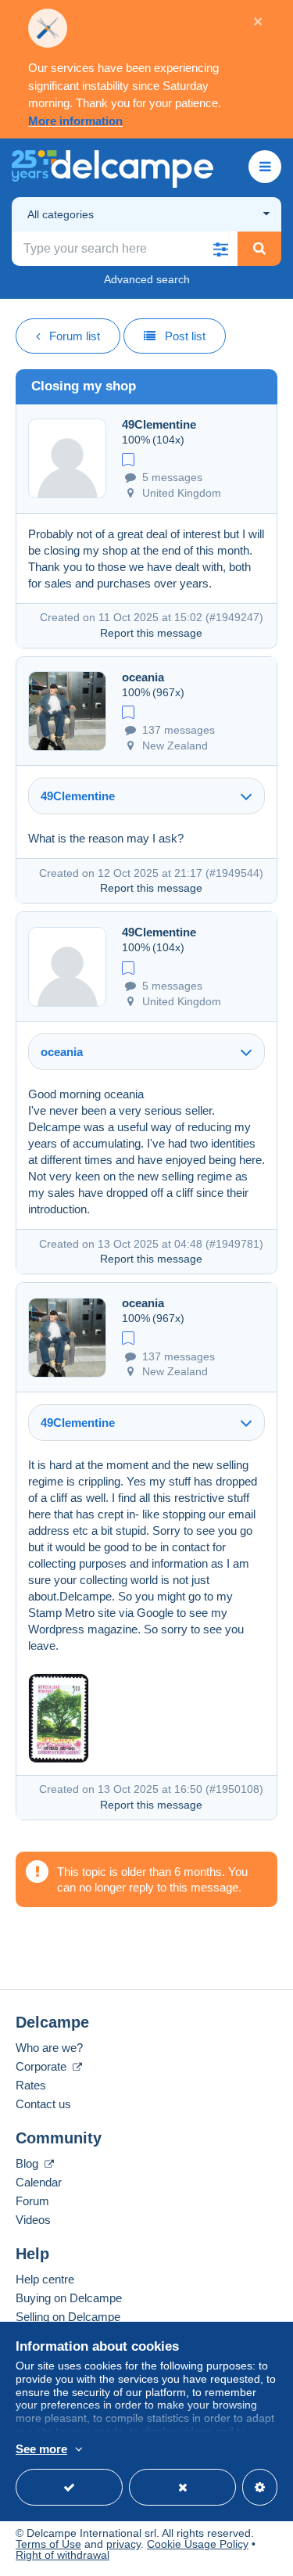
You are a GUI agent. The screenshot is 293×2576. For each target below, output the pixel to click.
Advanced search (147, 279)
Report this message (151, 633)
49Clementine (159, 424)
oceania (143, 677)
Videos (33, 2220)
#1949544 (234, 873)
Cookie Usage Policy (198, 2544)
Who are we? (49, 2048)
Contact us (43, 2104)
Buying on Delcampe (69, 2298)
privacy (123, 2544)
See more (41, 2449)
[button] (220, 249)
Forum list (75, 336)
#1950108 (234, 1789)
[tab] (146, 796)
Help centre (45, 2279)
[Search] (259, 249)
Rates (31, 2085)
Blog (29, 2163)
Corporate (43, 2066)
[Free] (128, 458)
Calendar (39, 2182)
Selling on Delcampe (68, 2317)
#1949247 (234, 617)
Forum (32, 2201)
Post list (185, 336)
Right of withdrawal (63, 2555)
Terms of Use (48, 2544)
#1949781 (234, 1244)
